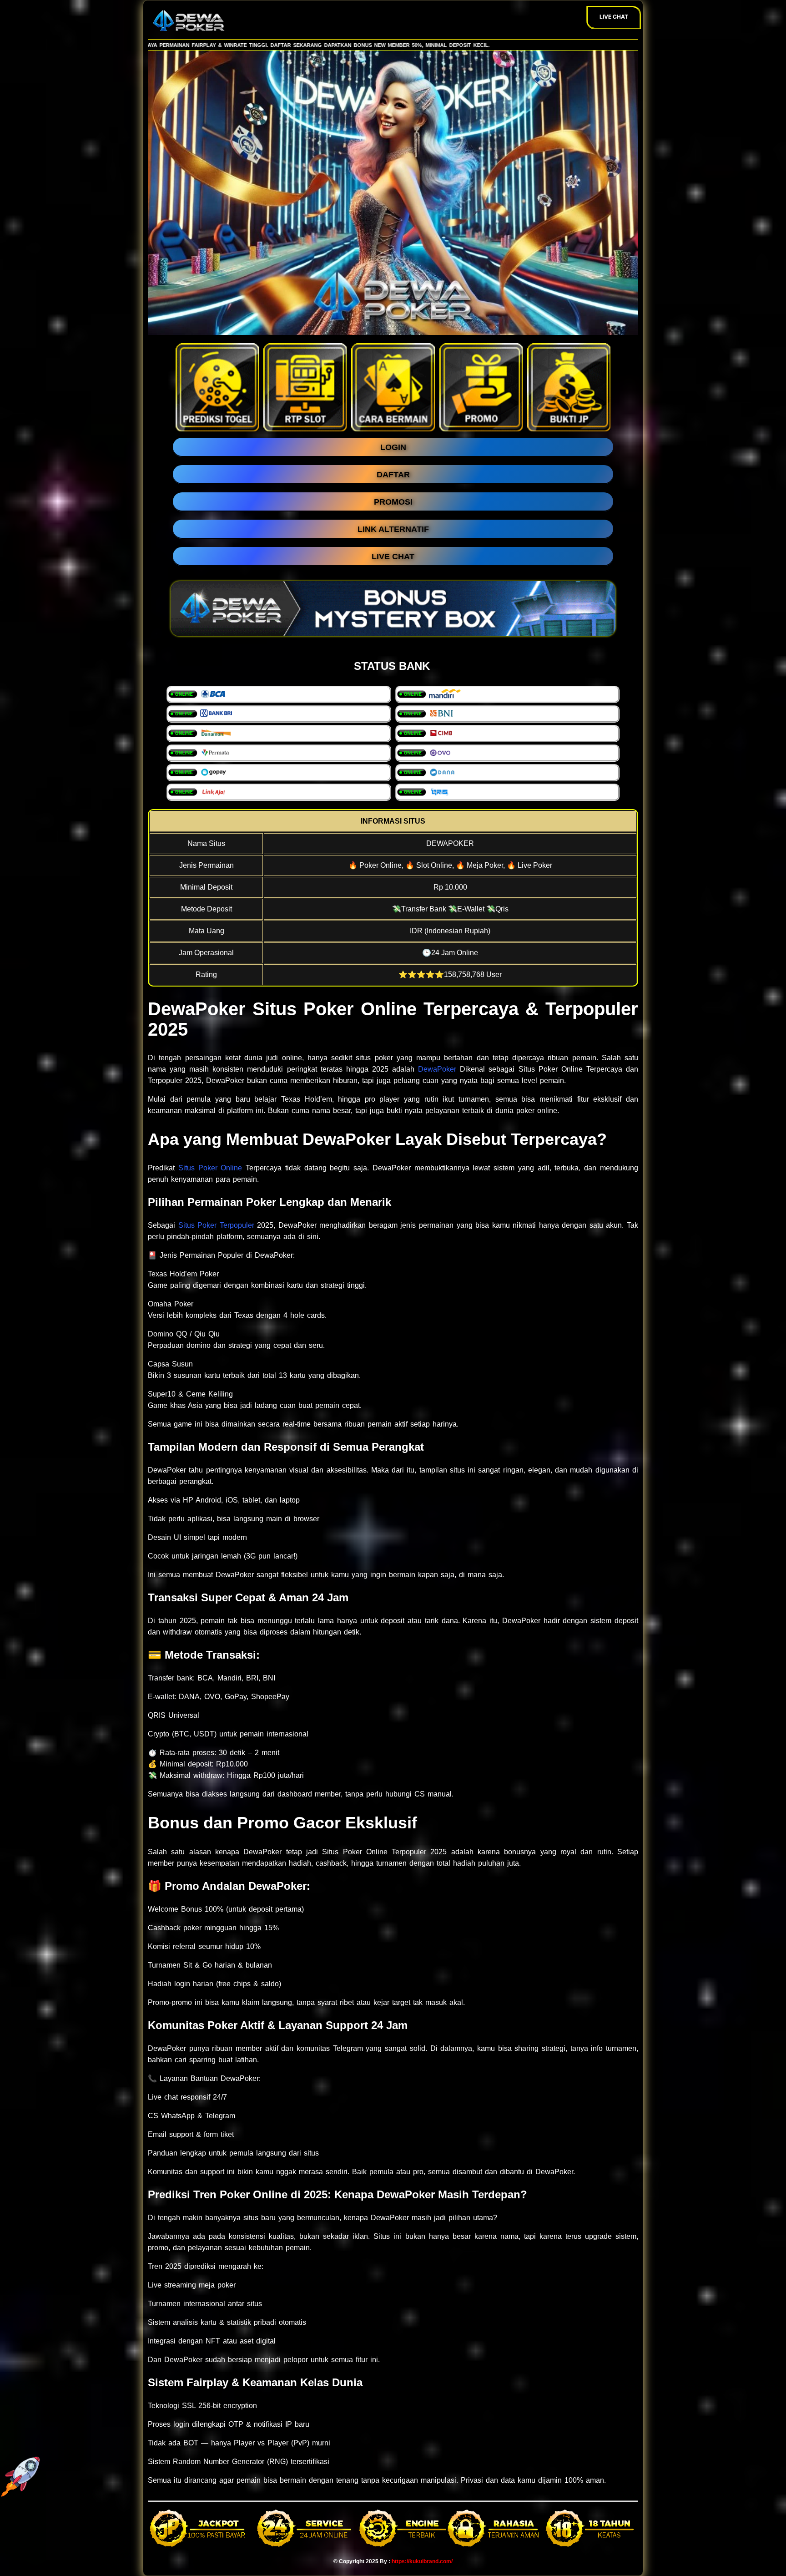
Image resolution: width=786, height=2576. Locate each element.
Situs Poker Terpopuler (216, 1225)
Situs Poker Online (210, 1168)
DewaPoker (437, 1069)
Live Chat (614, 17)
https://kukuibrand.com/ (422, 2561)
